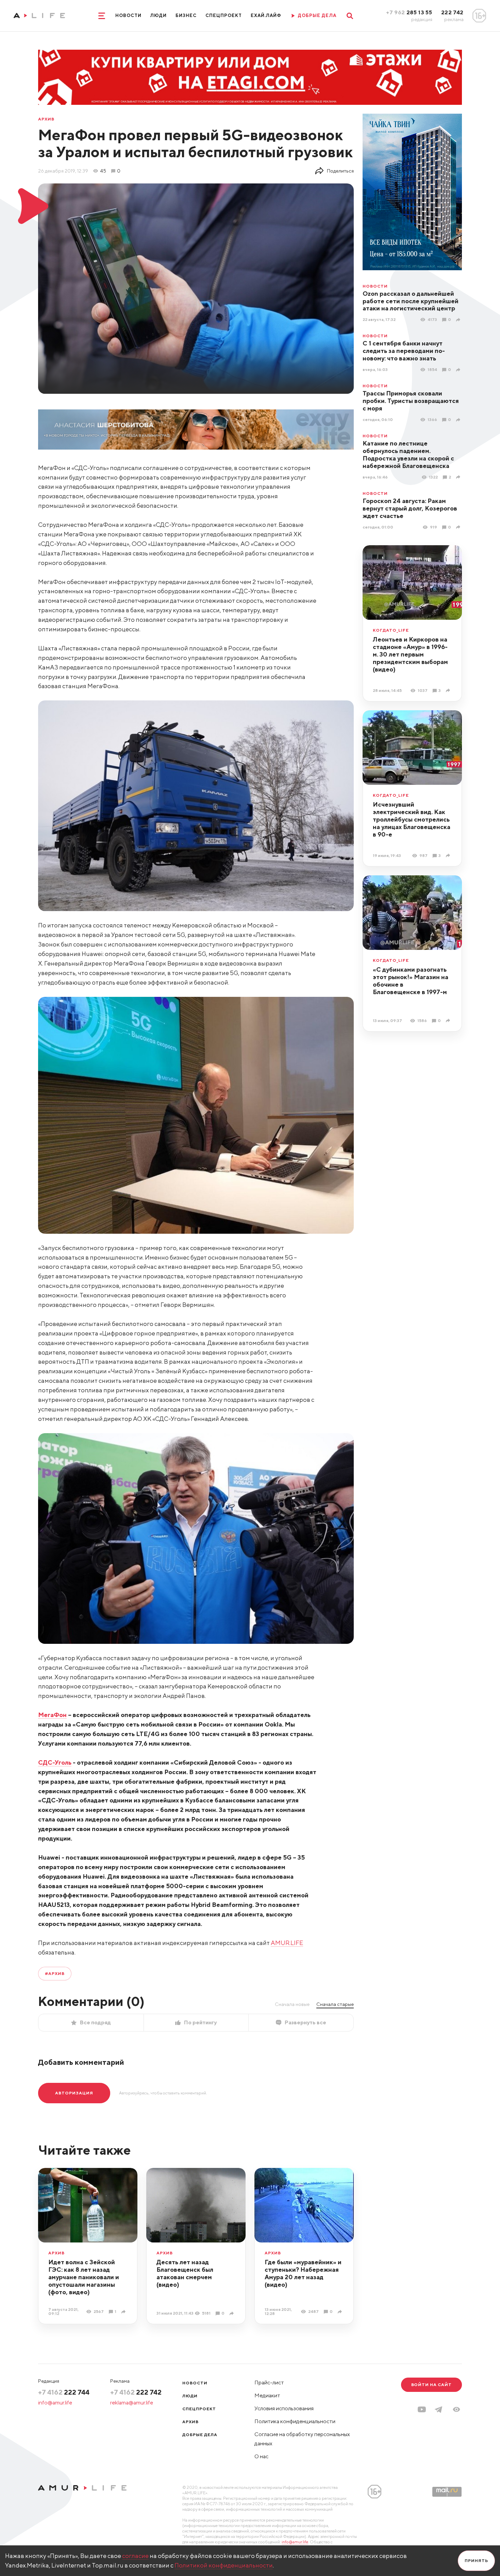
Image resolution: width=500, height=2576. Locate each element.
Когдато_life (391, 630)
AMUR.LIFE (287, 1943)
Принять (476, 2561)
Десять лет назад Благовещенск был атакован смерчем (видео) (185, 2273)
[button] (456, 2409)
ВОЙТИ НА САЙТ (431, 2385)
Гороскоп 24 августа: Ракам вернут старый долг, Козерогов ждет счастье (410, 508)
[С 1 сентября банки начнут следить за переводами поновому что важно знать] (459, 370)
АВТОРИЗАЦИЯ (74, 2093)
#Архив (55, 1973)
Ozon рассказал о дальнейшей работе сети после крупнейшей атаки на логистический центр (411, 301)
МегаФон (52, 1715)
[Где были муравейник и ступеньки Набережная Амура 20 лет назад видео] (341, 2312)
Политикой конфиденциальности (224, 2565)
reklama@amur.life (132, 2403)
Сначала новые (292, 2004)
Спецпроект (223, 15)
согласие (135, 2556)
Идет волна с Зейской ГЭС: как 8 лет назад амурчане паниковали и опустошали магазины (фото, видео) (84, 2277)
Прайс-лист (269, 2383)
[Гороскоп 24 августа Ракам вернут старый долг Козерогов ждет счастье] (459, 527)
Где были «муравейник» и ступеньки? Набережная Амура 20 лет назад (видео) (303, 2273)
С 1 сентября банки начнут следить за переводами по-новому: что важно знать (404, 351)
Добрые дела (200, 2435)
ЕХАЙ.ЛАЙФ (266, 15)
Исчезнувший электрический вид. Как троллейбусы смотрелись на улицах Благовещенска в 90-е (412, 819)
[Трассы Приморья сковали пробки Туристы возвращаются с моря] (459, 420)
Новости (128, 15)
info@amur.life (55, 2403)
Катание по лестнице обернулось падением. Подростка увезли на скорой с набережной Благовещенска (408, 455)
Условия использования (284, 2408)
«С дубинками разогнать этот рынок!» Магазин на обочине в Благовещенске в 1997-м (411, 981)
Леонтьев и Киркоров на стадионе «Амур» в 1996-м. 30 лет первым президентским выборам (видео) (410, 654)
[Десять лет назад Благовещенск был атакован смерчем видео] (232, 2313)
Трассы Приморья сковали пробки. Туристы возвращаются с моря (411, 401)
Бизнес (186, 15)
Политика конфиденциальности (295, 2421)
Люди (159, 15)
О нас (261, 2456)
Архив (46, 119)
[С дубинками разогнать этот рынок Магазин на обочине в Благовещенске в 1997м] (449, 1020)
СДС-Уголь (55, 1762)
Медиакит (267, 2395)
